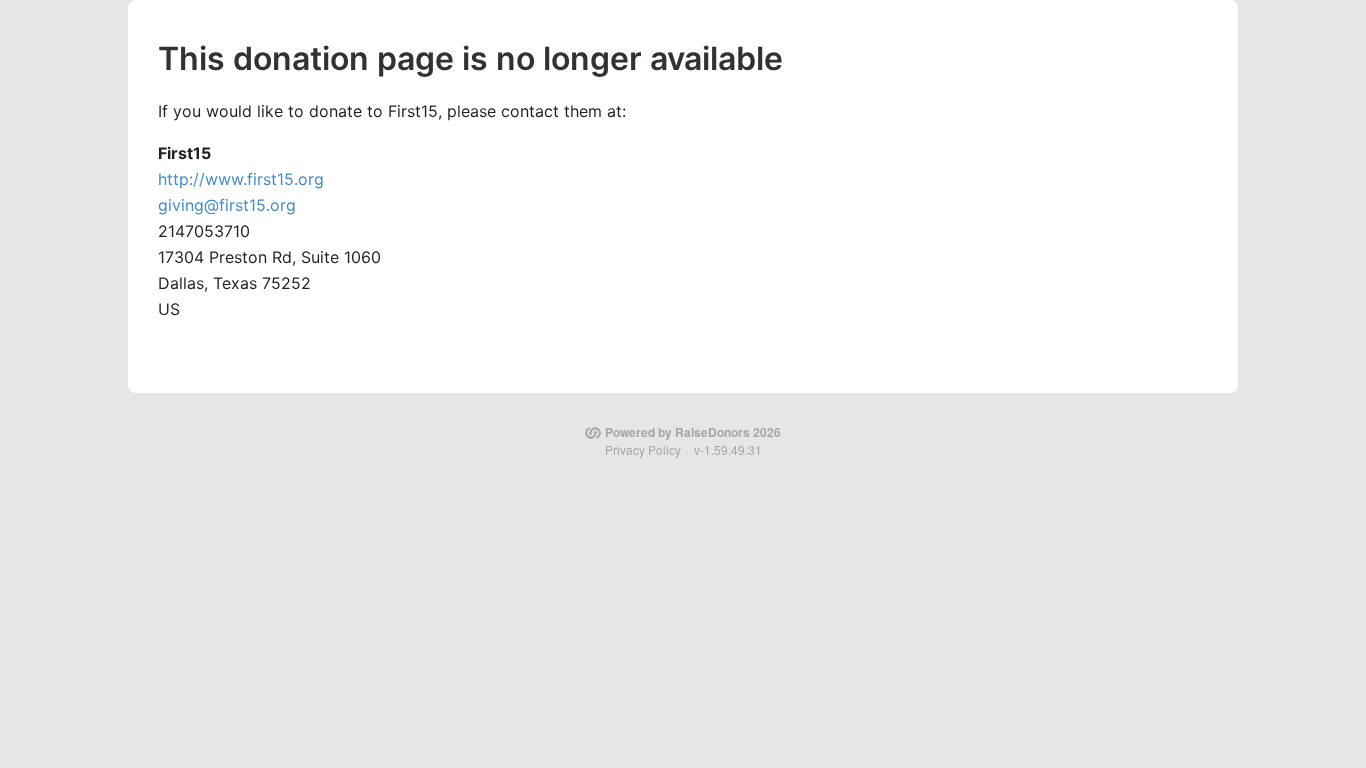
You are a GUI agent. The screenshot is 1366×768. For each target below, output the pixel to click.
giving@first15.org (227, 205)
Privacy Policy (643, 449)
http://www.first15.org (241, 179)
